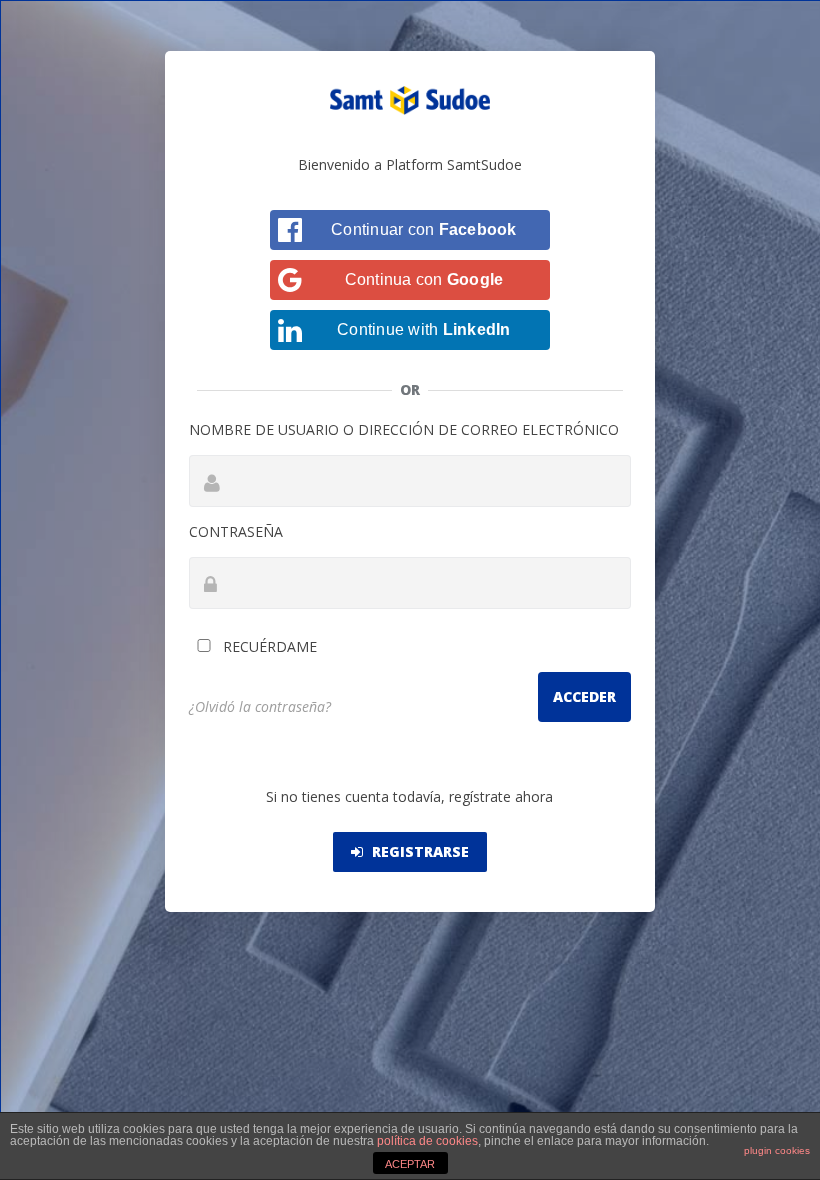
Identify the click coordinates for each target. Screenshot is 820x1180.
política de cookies (427, 1141)
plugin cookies (777, 1150)
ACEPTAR (410, 1164)
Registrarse (418, 851)
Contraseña (236, 531)
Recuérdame (268, 646)
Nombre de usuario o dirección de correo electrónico (404, 429)
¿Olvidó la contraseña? (260, 706)
